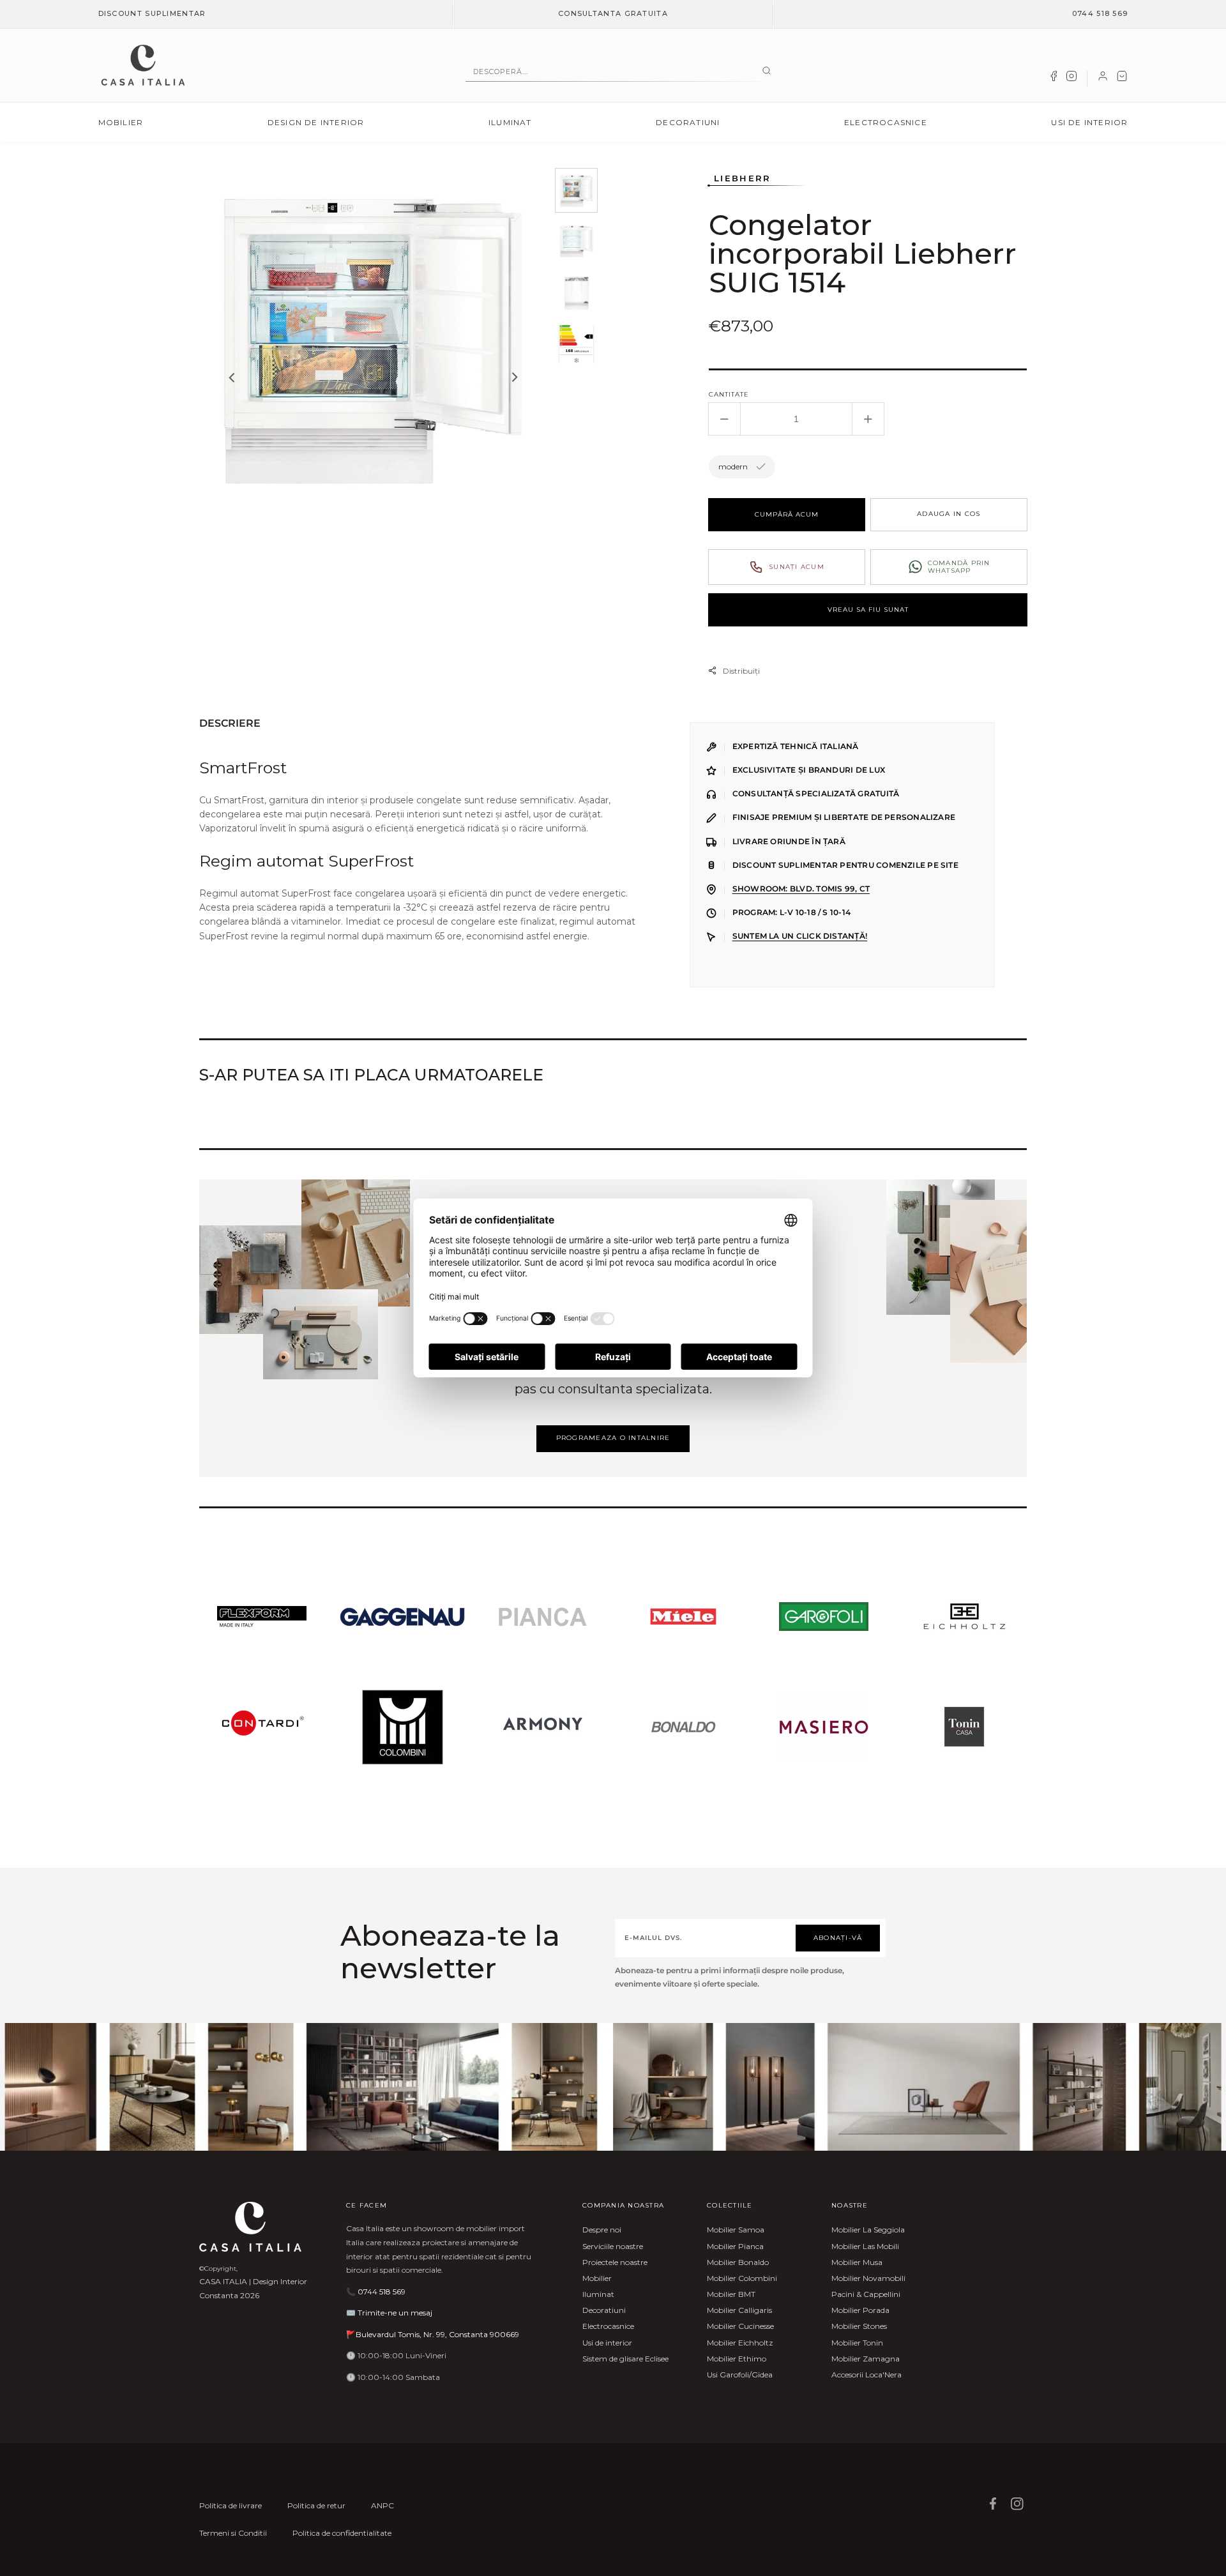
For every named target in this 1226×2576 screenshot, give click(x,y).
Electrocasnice (886, 122)
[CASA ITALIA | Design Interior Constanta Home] (143, 65)
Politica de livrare (231, 2505)
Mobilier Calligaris (739, 2310)
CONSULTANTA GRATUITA (613, 13)
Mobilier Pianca (735, 2246)
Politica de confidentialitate (342, 2533)
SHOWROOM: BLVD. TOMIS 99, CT (801, 889)
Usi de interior (1089, 122)
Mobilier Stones (859, 2326)
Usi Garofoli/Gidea (740, 2375)
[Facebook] (1054, 79)
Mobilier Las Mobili (865, 2246)
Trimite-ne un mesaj (395, 2313)
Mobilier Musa (857, 2262)
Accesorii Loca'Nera (867, 2375)
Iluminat (510, 122)
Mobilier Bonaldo (738, 2262)
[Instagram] (1071, 79)
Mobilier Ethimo (737, 2359)
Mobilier (121, 122)
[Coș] (1122, 79)
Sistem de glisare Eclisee (625, 2359)
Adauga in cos (949, 514)
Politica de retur (316, 2505)
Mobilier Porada (860, 2310)
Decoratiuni (688, 122)
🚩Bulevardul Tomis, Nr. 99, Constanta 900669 (433, 2334)
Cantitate (729, 394)
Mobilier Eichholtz (740, 2343)
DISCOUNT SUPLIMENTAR (152, 13)
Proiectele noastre (615, 2262)
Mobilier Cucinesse (740, 2326)
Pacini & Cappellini (866, 2294)
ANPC (382, 2505)
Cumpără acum (787, 514)
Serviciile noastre (613, 2246)
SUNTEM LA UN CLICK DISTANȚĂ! (800, 936)
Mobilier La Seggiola (868, 2230)
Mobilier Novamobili (868, 2278)
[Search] (767, 72)
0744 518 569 (1100, 13)
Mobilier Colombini (742, 2278)
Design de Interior (316, 122)
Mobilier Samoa (736, 2230)
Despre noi (602, 2230)
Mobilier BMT (731, 2294)
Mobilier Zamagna (866, 2359)
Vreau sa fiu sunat (868, 610)
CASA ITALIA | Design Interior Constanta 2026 (253, 2288)
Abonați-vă (838, 1938)
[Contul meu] (1103, 79)
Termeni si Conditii (233, 2533)
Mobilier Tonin (857, 2343)
